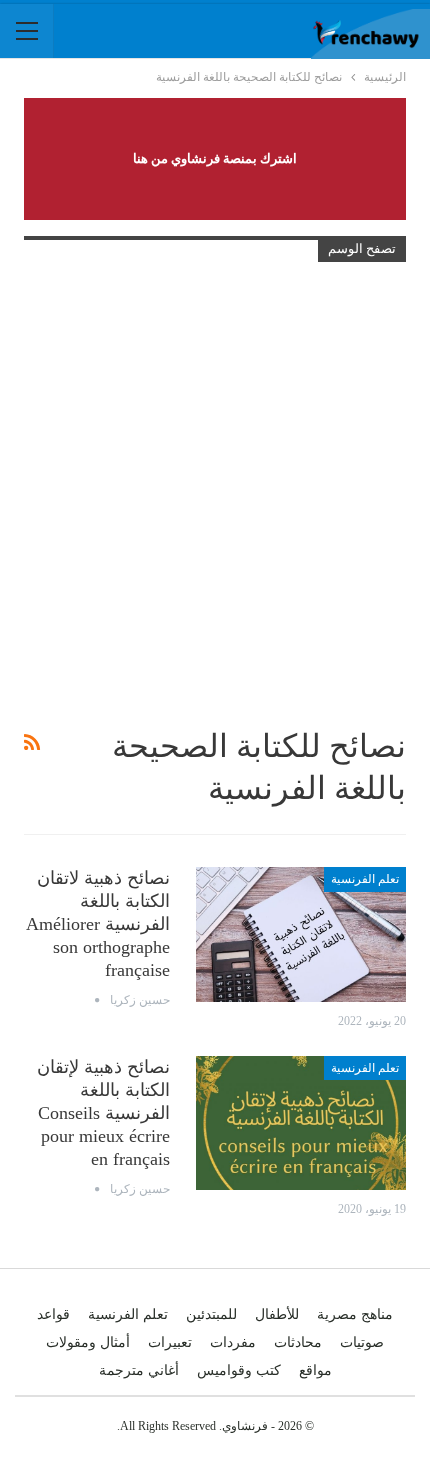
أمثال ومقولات (88, 1342)
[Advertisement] (215, 494)
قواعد (53, 1314)
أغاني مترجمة (139, 1370)
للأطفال (277, 1314)
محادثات (298, 1342)
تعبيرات (170, 1342)
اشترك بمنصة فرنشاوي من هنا (215, 158)
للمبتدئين (211, 1314)
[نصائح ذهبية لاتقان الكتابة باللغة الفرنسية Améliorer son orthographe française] (301, 934)
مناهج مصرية (355, 1314)
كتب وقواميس (239, 1370)
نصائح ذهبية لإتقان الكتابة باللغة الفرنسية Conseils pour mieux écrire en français (103, 1113)
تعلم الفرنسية (365, 879)
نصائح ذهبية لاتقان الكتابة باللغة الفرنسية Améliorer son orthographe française (98, 924)
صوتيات (362, 1342)
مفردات (233, 1342)
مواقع (315, 1370)
